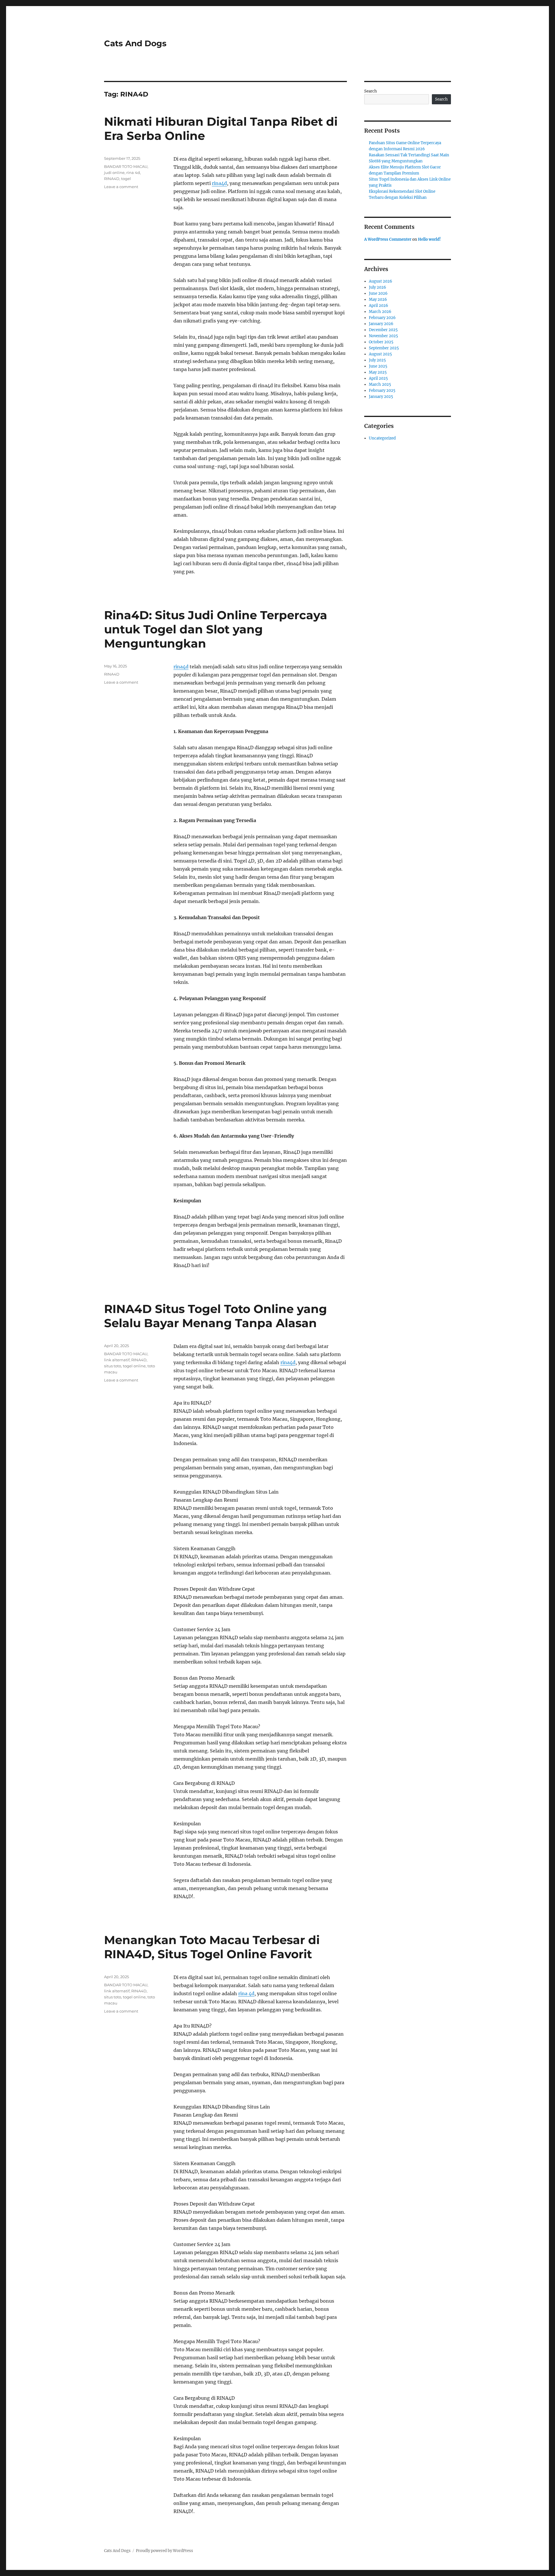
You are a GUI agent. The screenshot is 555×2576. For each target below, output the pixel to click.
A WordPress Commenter (388, 239)
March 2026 (380, 312)
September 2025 (384, 348)
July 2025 (377, 360)
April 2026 (379, 306)
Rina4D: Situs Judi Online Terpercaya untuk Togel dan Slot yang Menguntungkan (216, 629)
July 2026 (378, 287)
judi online (114, 173)
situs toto (113, 1366)
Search (371, 91)
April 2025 (378, 378)
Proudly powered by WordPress (164, 2551)
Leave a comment (121, 187)
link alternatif (117, 1360)
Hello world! (429, 239)
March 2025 (380, 384)
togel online (134, 1366)
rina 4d (133, 173)
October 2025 (381, 342)
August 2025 (380, 354)
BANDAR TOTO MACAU (126, 166)
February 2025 (382, 391)
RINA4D (112, 179)
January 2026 (381, 324)
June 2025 (378, 366)
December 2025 (383, 330)
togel (126, 179)
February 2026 (382, 318)
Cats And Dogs (135, 43)
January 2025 (381, 397)
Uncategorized (382, 438)
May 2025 (378, 372)
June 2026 (378, 293)
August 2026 (381, 281)
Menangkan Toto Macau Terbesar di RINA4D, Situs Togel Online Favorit (212, 1947)
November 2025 (383, 336)
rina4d (219, 183)
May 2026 (378, 299)
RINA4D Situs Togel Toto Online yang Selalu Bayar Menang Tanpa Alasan (215, 1316)
